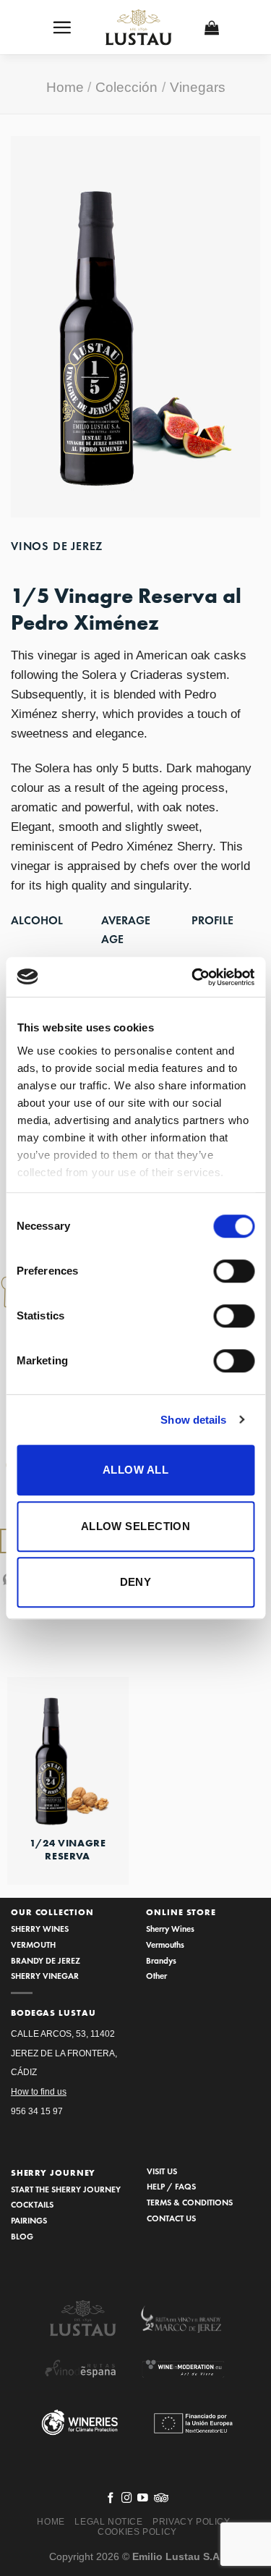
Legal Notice (108, 2522)
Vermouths (165, 1944)
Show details (193, 1420)
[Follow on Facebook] (111, 2499)
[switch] (234, 1271)
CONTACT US (171, 2218)
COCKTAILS (32, 2204)
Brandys (161, 1960)
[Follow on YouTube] (143, 2499)
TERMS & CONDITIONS (190, 2202)
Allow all (135, 1470)
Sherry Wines (170, 1929)
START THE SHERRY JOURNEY (66, 2189)
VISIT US (162, 2171)
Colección (126, 87)
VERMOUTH (33, 1944)
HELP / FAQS (171, 2186)
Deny (136, 1582)
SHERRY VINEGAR (45, 1976)
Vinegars (198, 87)
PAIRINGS (29, 2220)
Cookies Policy (137, 2532)
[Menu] (62, 27)
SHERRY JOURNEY (53, 2173)
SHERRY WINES (40, 1929)
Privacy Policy (192, 2522)
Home (65, 87)
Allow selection (136, 1526)
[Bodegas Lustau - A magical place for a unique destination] (139, 28)
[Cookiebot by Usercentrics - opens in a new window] (193, 977)
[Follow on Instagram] (127, 2499)
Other (156, 1976)
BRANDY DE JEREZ (46, 1960)
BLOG (22, 2236)
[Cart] (212, 28)
